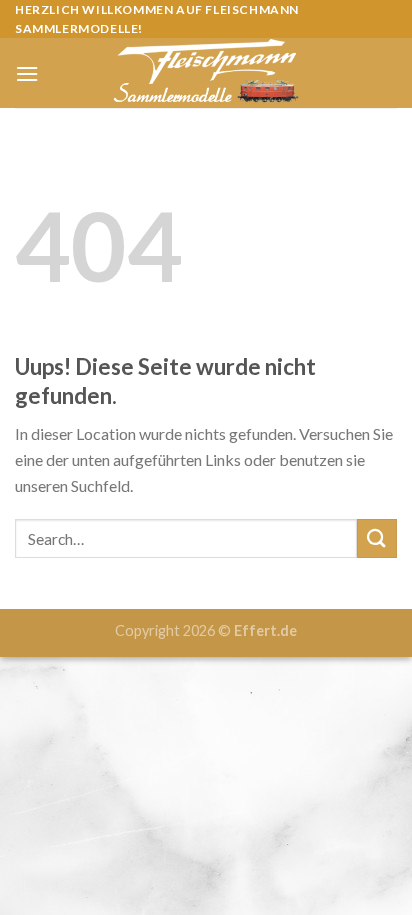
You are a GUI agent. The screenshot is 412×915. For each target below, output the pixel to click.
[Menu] (27, 73)
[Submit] (377, 538)
